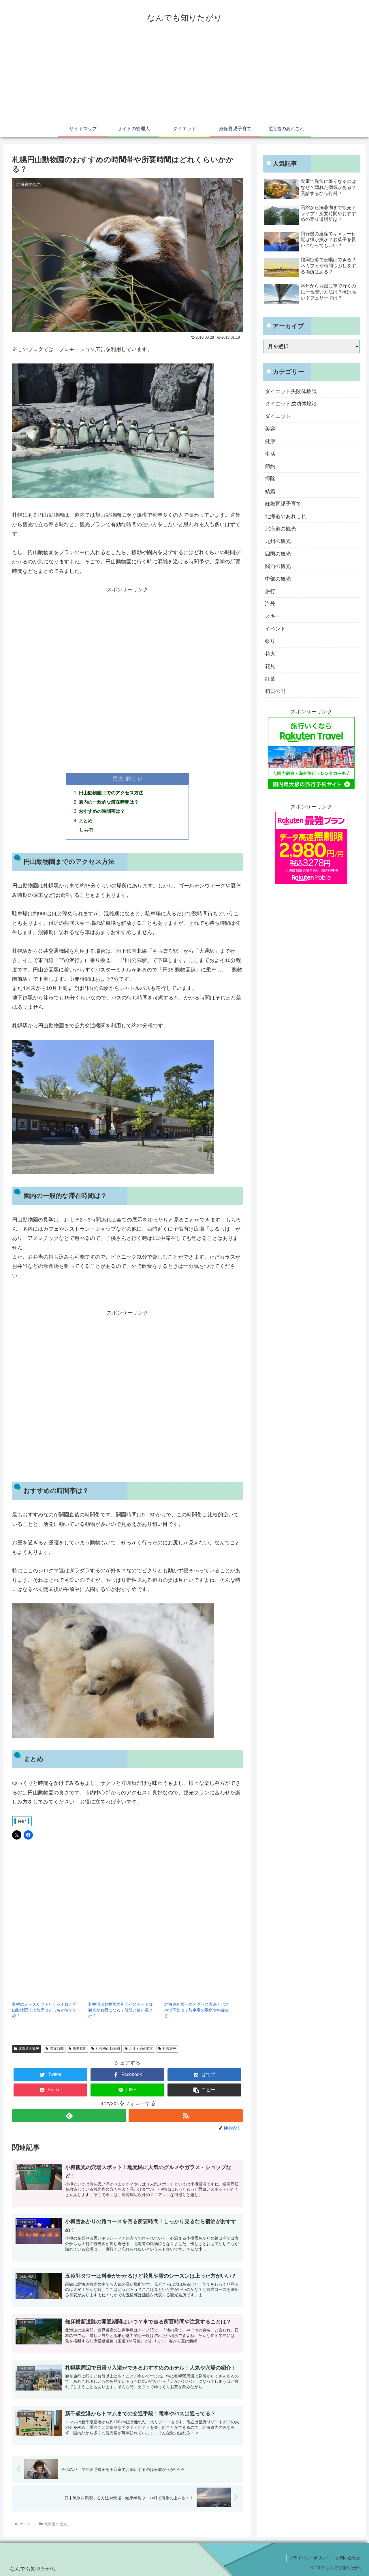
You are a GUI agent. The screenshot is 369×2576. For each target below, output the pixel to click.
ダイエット (278, 416)
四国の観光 (278, 554)
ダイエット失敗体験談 (291, 391)
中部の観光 (278, 579)
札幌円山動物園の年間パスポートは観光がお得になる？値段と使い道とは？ (121, 2010)
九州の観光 (278, 541)
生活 (270, 454)
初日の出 (275, 691)
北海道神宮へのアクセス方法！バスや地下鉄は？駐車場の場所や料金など (197, 2010)
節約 (270, 466)
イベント (275, 629)
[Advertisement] (184, 77)
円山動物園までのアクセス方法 (111, 793)
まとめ (86, 821)
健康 (270, 441)
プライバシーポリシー (310, 2558)
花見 (270, 666)
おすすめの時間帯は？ (102, 811)
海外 (270, 604)
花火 (270, 654)
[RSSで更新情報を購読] (186, 2116)
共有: (89, 830)
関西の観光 (278, 566)
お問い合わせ (348, 2558)
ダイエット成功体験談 (291, 404)
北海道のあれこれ (286, 516)
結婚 (270, 491)
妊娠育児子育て (283, 504)
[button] (204, 2090)
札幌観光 (170, 2049)
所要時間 (80, 2049)
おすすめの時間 (141, 2049)
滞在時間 (57, 2049)
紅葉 (270, 679)
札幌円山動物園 (108, 2049)
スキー (273, 616)
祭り (270, 641)
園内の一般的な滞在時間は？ (109, 802)
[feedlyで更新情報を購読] (69, 2116)
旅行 (270, 591)
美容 (270, 429)
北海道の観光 (29, 2049)
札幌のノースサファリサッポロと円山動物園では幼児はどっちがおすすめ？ (44, 2010)
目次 (118, 778)
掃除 (270, 479)
